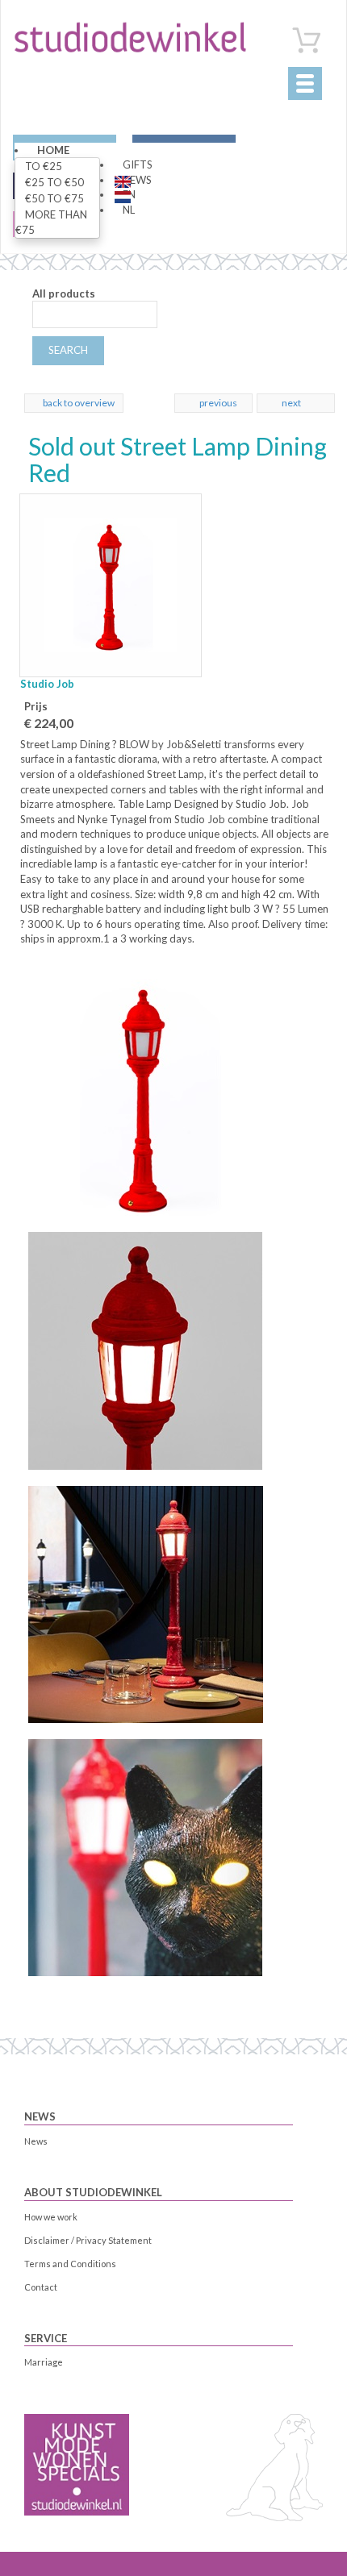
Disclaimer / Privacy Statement (88, 2240)
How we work (51, 2217)
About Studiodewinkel (93, 2192)
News (40, 2116)
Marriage (44, 2362)
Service (46, 2338)
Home (53, 150)
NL (129, 210)
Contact (41, 2287)
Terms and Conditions (70, 2264)
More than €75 (51, 222)
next (291, 403)
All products (64, 293)
